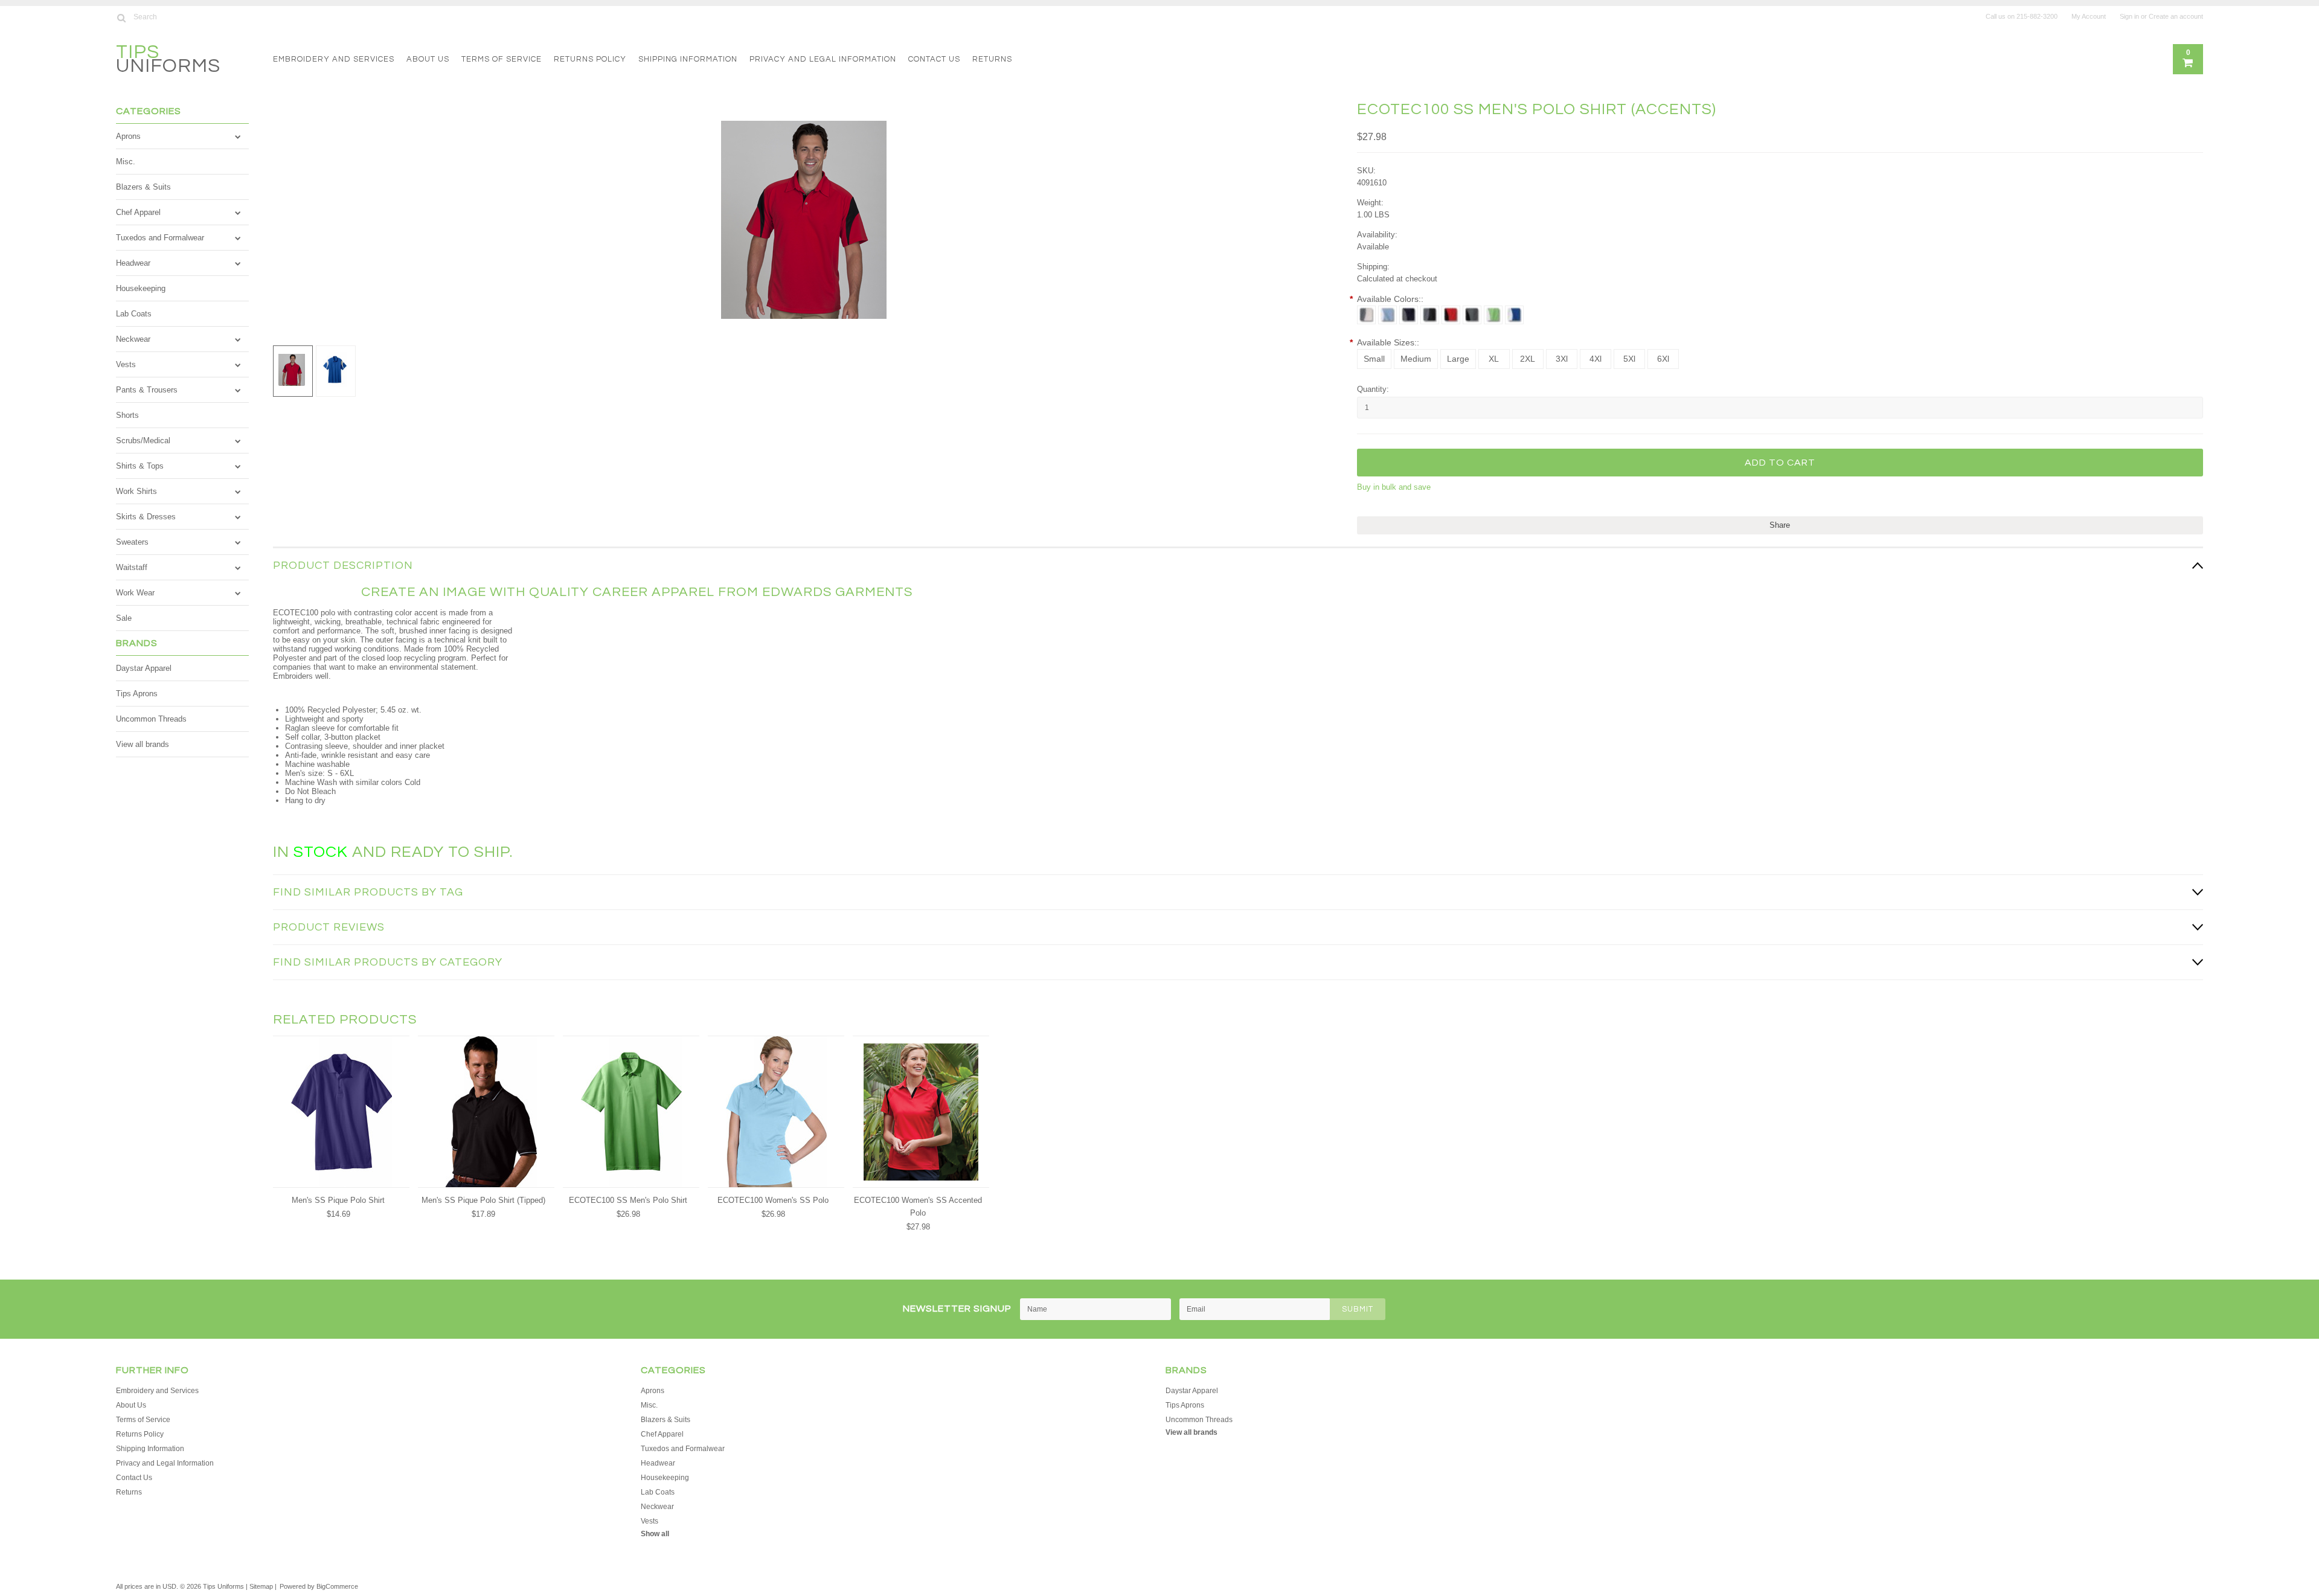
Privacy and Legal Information (823, 59)
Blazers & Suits (143, 187)
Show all (655, 1534)
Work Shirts (136, 491)
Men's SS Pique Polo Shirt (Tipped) (483, 1200)
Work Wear (135, 593)
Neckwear (133, 339)
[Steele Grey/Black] (1472, 315)
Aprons (128, 136)
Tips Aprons (137, 694)
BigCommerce (337, 1586)
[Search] (121, 18)
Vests (126, 364)
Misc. (126, 162)
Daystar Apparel (144, 668)
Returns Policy (590, 59)
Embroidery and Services (334, 59)
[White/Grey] (1366, 315)
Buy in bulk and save (1394, 487)
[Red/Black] (1451, 315)
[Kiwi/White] (1493, 315)
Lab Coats (134, 314)
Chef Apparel (138, 212)
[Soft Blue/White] (1387, 315)
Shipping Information (688, 59)
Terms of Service (502, 59)
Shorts (127, 415)
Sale (124, 618)
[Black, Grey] (1430, 315)
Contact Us (934, 59)
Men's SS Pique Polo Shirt (338, 1200)
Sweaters (132, 542)
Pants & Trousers (147, 390)
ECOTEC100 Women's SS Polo (773, 1200)
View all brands (143, 744)
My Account (2089, 16)
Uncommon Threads (151, 719)
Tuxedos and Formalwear (160, 238)
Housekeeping (141, 288)
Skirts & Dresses (146, 517)
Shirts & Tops (140, 466)
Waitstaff (132, 567)
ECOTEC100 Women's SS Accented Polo (918, 1207)
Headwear (133, 263)
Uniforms (168, 61)
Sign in (2129, 16)
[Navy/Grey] (1409, 315)
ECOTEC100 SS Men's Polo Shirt (628, 1200)
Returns (992, 59)
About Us (428, 59)
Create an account (2176, 16)
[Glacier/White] (1514, 315)
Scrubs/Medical (143, 441)
